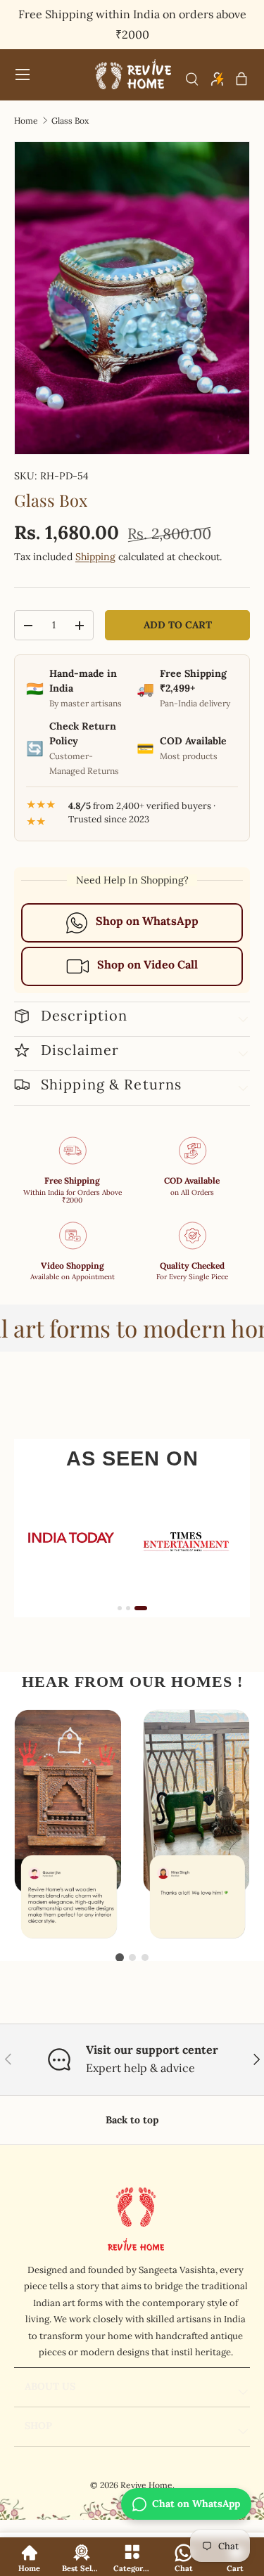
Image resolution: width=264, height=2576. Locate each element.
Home (26, 121)
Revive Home (146, 2485)
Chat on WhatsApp (196, 2504)
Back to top (132, 2120)
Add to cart (178, 625)
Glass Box (70, 121)
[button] (241, 79)
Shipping (95, 557)
